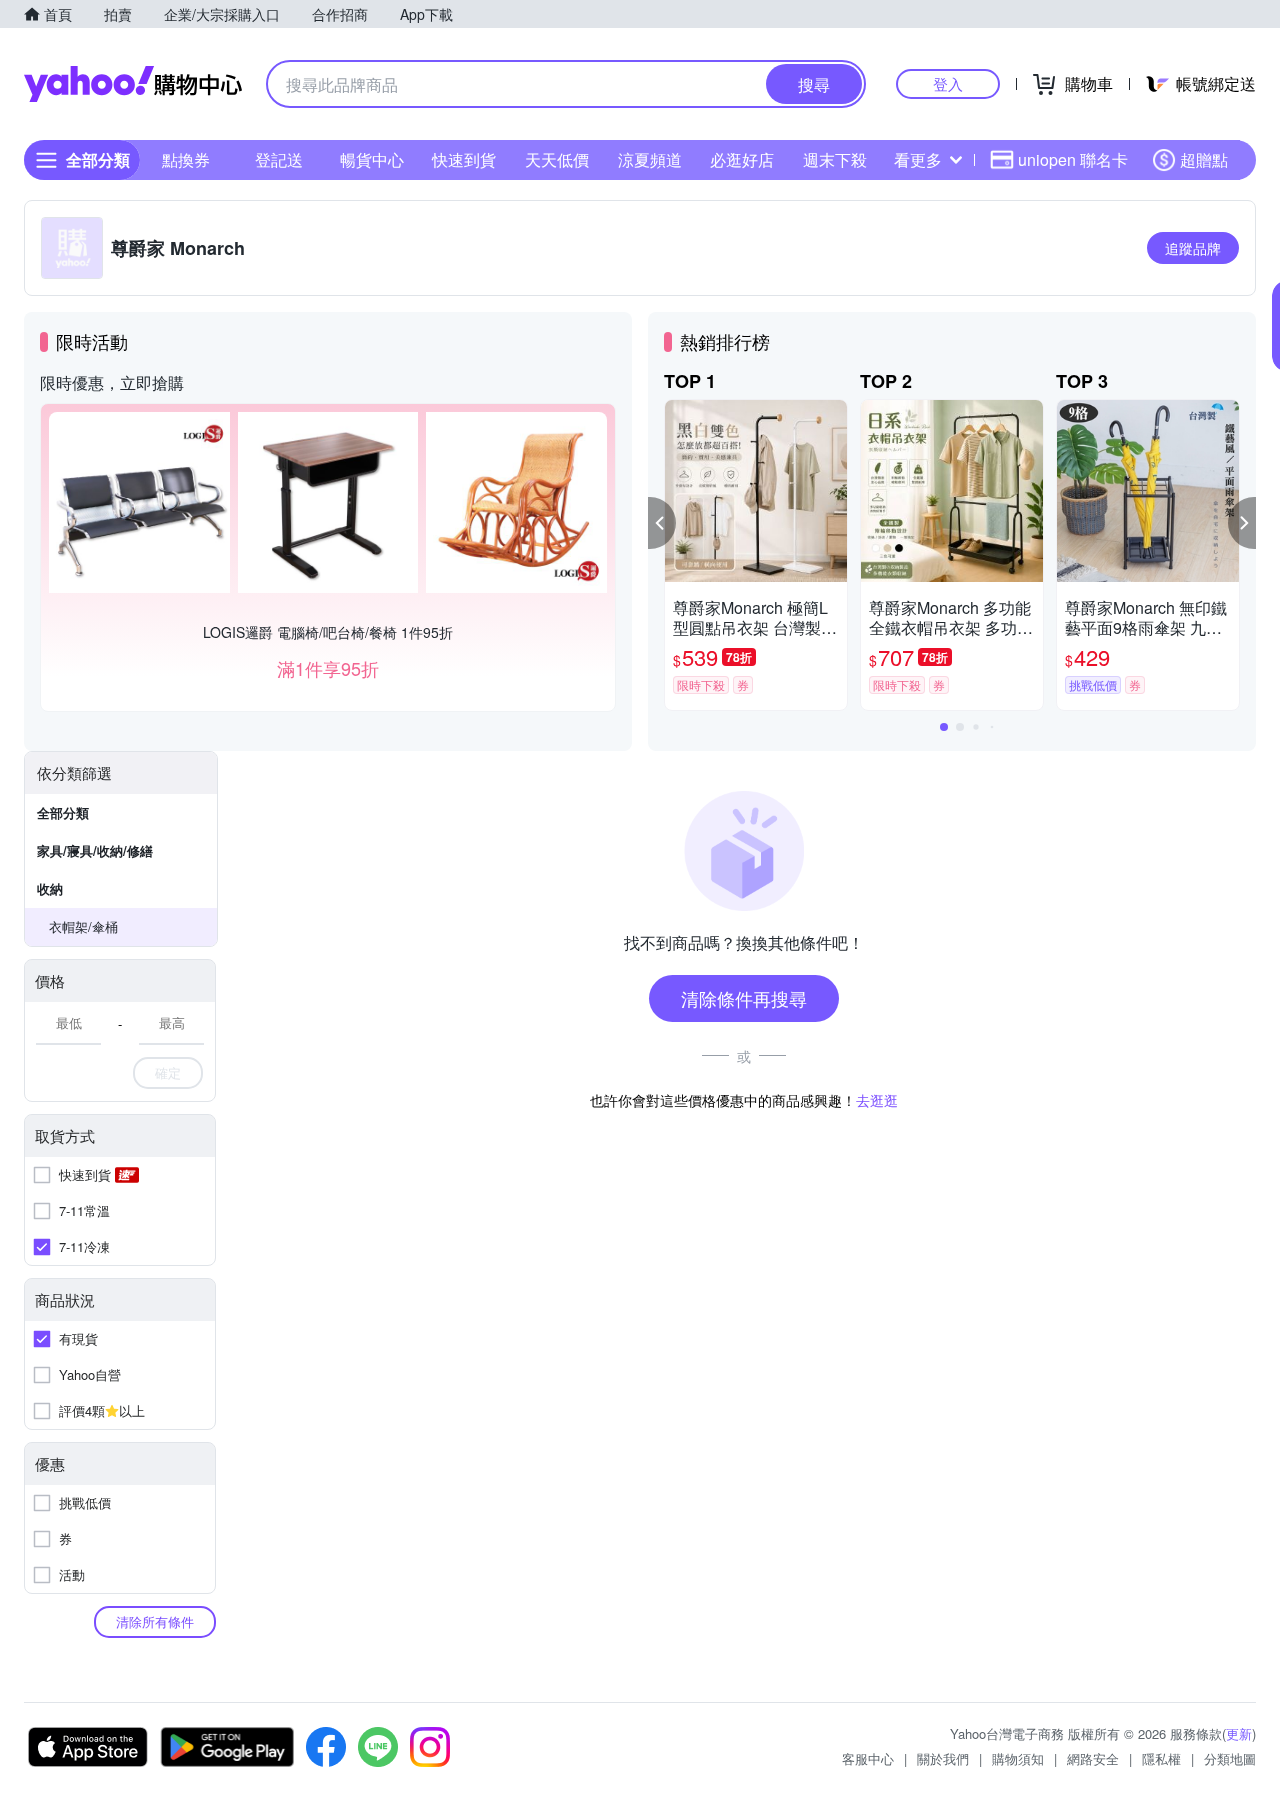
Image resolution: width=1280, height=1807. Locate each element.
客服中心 (868, 1758)
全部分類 (63, 812)
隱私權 (1161, 1758)
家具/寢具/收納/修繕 (95, 850)
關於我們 (943, 1758)
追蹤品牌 (1193, 248)
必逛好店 (742, 159)
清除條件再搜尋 (744, 998)
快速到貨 (464, 159)
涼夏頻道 (650, 159)
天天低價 (557, 159)
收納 (50, 888)
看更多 (918, 159)
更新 (1239, 1733)
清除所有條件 (155, 1621)
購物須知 (1018, 1758)
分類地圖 (1230, 1758)
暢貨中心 (372, 159)
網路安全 (1093, 1758)
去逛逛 (877, 1100)
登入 (948, 83)
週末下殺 (835, 159)
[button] (662, 523)
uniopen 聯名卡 (1073, 159)
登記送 (279, 159)
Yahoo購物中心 (133, 84)
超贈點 (1204, 159)
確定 (168, 1072)
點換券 (186, 159)
